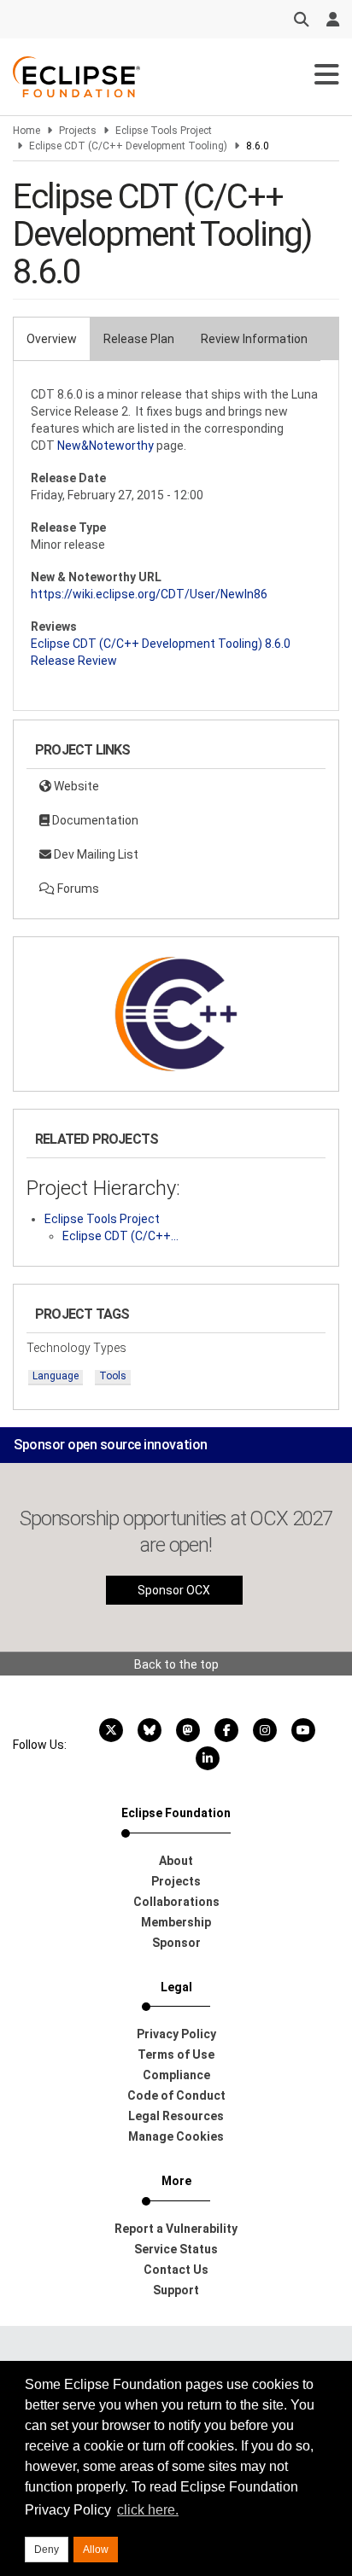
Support (176, 2290)
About (176, 1861)
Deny (47, 2550)
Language (56, 1376)
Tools (113, 1376)
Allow (96, 2550)
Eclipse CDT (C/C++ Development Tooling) (128, 146)
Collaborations (176, 1902)
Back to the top (176, 1664)
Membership (176, 1922)
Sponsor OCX (174, 1590)
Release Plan (139, 339)
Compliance (176, 2075)
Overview (52, 339)
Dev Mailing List (95, 854)
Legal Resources (176, 2116)
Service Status (176, 2249)
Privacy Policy (176, 2034)
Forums (77, 889)
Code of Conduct (176, 2095)
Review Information (254, 339)
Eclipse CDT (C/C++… (120, 1236)
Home (26, 131)
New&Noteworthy (106, 446)
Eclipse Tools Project (164, 131)
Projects (78, 131)
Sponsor (176, 1943)
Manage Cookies (176, 2136)
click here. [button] (148, 2510)
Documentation (94, 820)
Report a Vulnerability (176, 2229)
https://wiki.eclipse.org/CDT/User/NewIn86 (149, 594)
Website (75, 786)
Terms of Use (176, 2054)
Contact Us (176, 2270)
